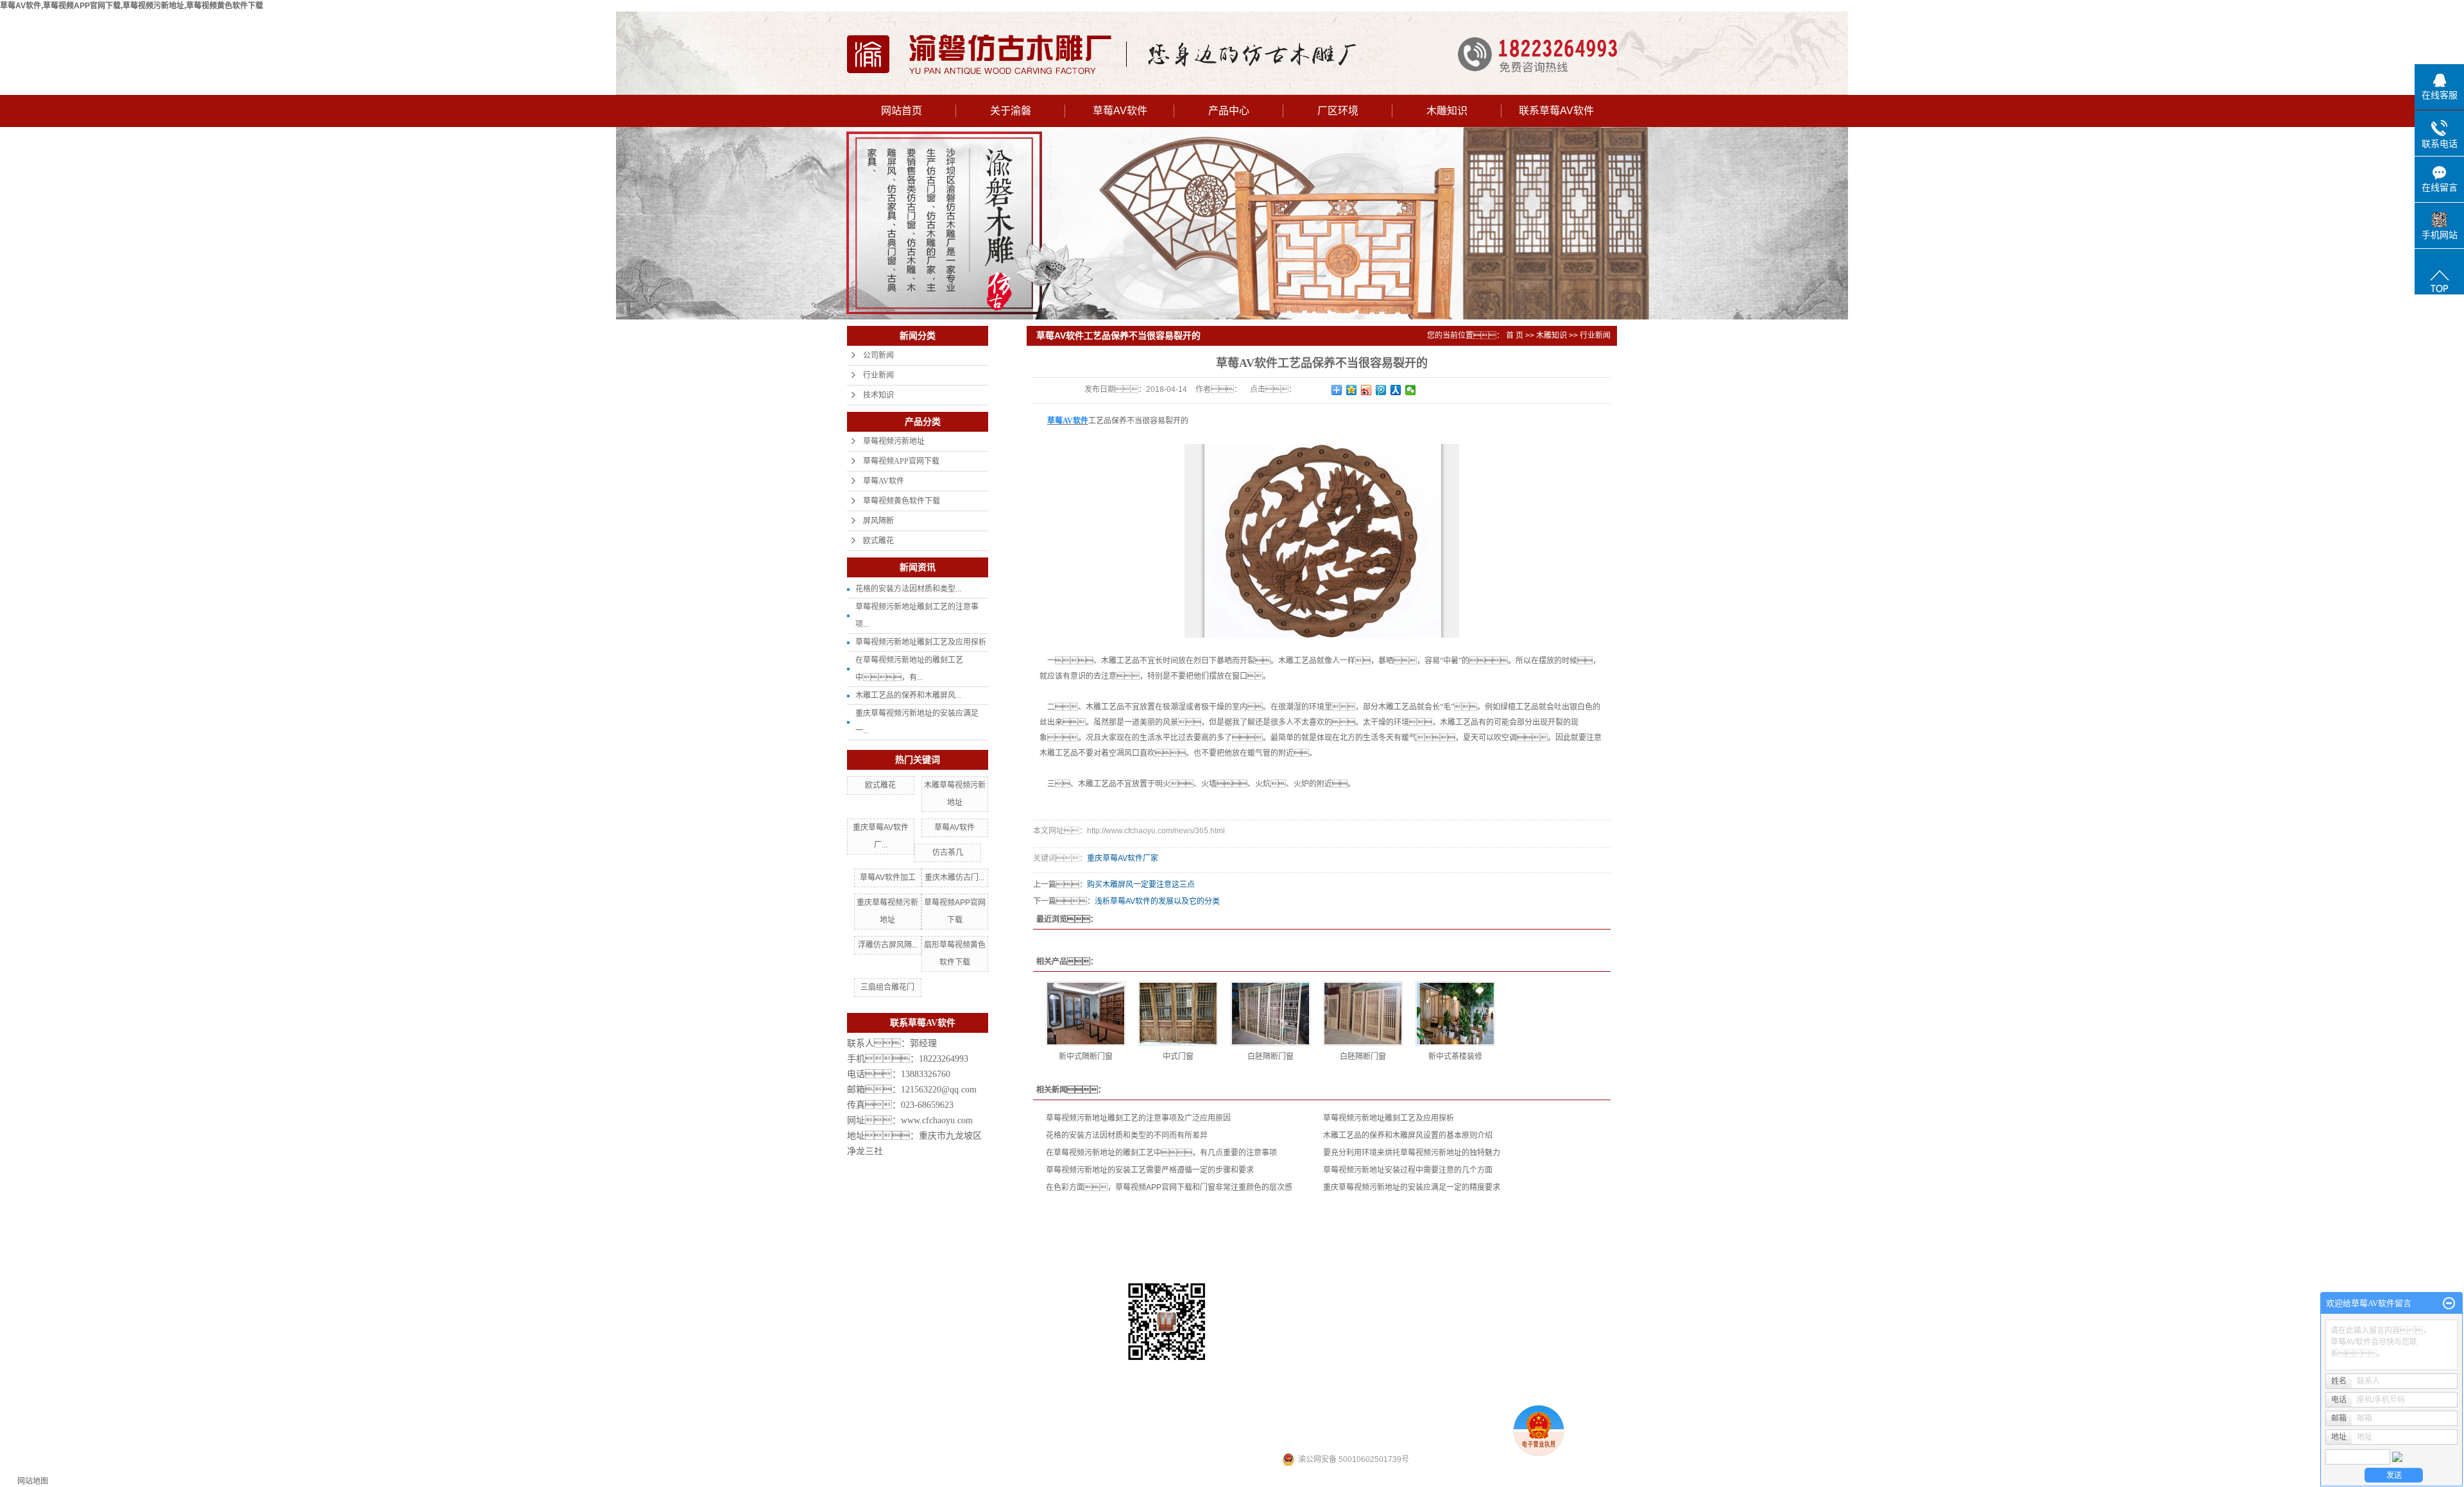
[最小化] (2449, 1304)
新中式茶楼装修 (1455, 1057)
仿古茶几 (948, 853)
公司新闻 (878, 355)
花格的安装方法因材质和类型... (908, 589)
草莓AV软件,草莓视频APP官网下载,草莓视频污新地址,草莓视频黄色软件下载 (132, 6)
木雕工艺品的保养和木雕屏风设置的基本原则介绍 (1408, 1135)
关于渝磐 (1011, 111)
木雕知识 (1447, 111)
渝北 (1328, 1418)
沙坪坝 (1289, 1418)
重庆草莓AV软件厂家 (1123, 858)
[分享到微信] (1411, 390)
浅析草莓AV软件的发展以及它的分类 (1157, 901)
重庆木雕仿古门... (954, 878)
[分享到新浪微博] (1366, 390)
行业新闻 (878, 375)
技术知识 (878, 395)
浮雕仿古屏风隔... (888, 945)
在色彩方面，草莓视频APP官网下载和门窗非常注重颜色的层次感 (1169, 1187)
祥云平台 (1276, 1437)
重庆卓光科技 (1380, 1437)
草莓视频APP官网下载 (901, 461)
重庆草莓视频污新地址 (1452, 1373)
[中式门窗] (1178, 1014)
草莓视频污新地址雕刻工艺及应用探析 (921, 642)
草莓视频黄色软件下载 (902, 501)
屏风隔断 (878, 521)
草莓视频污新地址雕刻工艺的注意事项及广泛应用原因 (1138, 1118)
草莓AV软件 (1120, 111)
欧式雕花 (878, 541)
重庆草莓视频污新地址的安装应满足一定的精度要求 (1412, 1187)
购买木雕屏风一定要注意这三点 (1141, 885)
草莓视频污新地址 (894, 441)
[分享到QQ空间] (1352, 390)
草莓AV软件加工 (888, 878)
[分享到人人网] (1396, 390)
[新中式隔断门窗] (1086, 1014)
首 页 (1515, 336)
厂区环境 (1338, 111)
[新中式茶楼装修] (1455, 1014)
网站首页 (902, 111)
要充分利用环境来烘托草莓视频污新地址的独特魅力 (1412, 1153)
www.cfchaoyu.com (937, 1120)
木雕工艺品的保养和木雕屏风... (908, 695)
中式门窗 (1178, 1057)
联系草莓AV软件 (1556, 111)
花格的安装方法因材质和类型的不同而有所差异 (1127, 1135)
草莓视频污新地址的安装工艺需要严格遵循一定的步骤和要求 (1150, 1170)
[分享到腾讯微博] (1381, 390)
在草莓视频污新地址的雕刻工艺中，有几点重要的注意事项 (1161, 1153)
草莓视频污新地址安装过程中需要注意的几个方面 (1408, 1170)
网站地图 (33, 1481)
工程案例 (1352, 1249)
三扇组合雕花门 (887, 987)
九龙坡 (1374, 1418)
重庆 (1268, 1418)
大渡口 (1349, 1418)
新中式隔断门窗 (1086, 1057)
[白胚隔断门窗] (1270, 1014)
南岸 (1395, 1418)
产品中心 (1229, 111)
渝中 (1310, 1418)
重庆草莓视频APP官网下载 (1365, 1373)
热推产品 (1156, 1418)
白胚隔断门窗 (1270, 1057)
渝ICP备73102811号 (1177, 1437)
